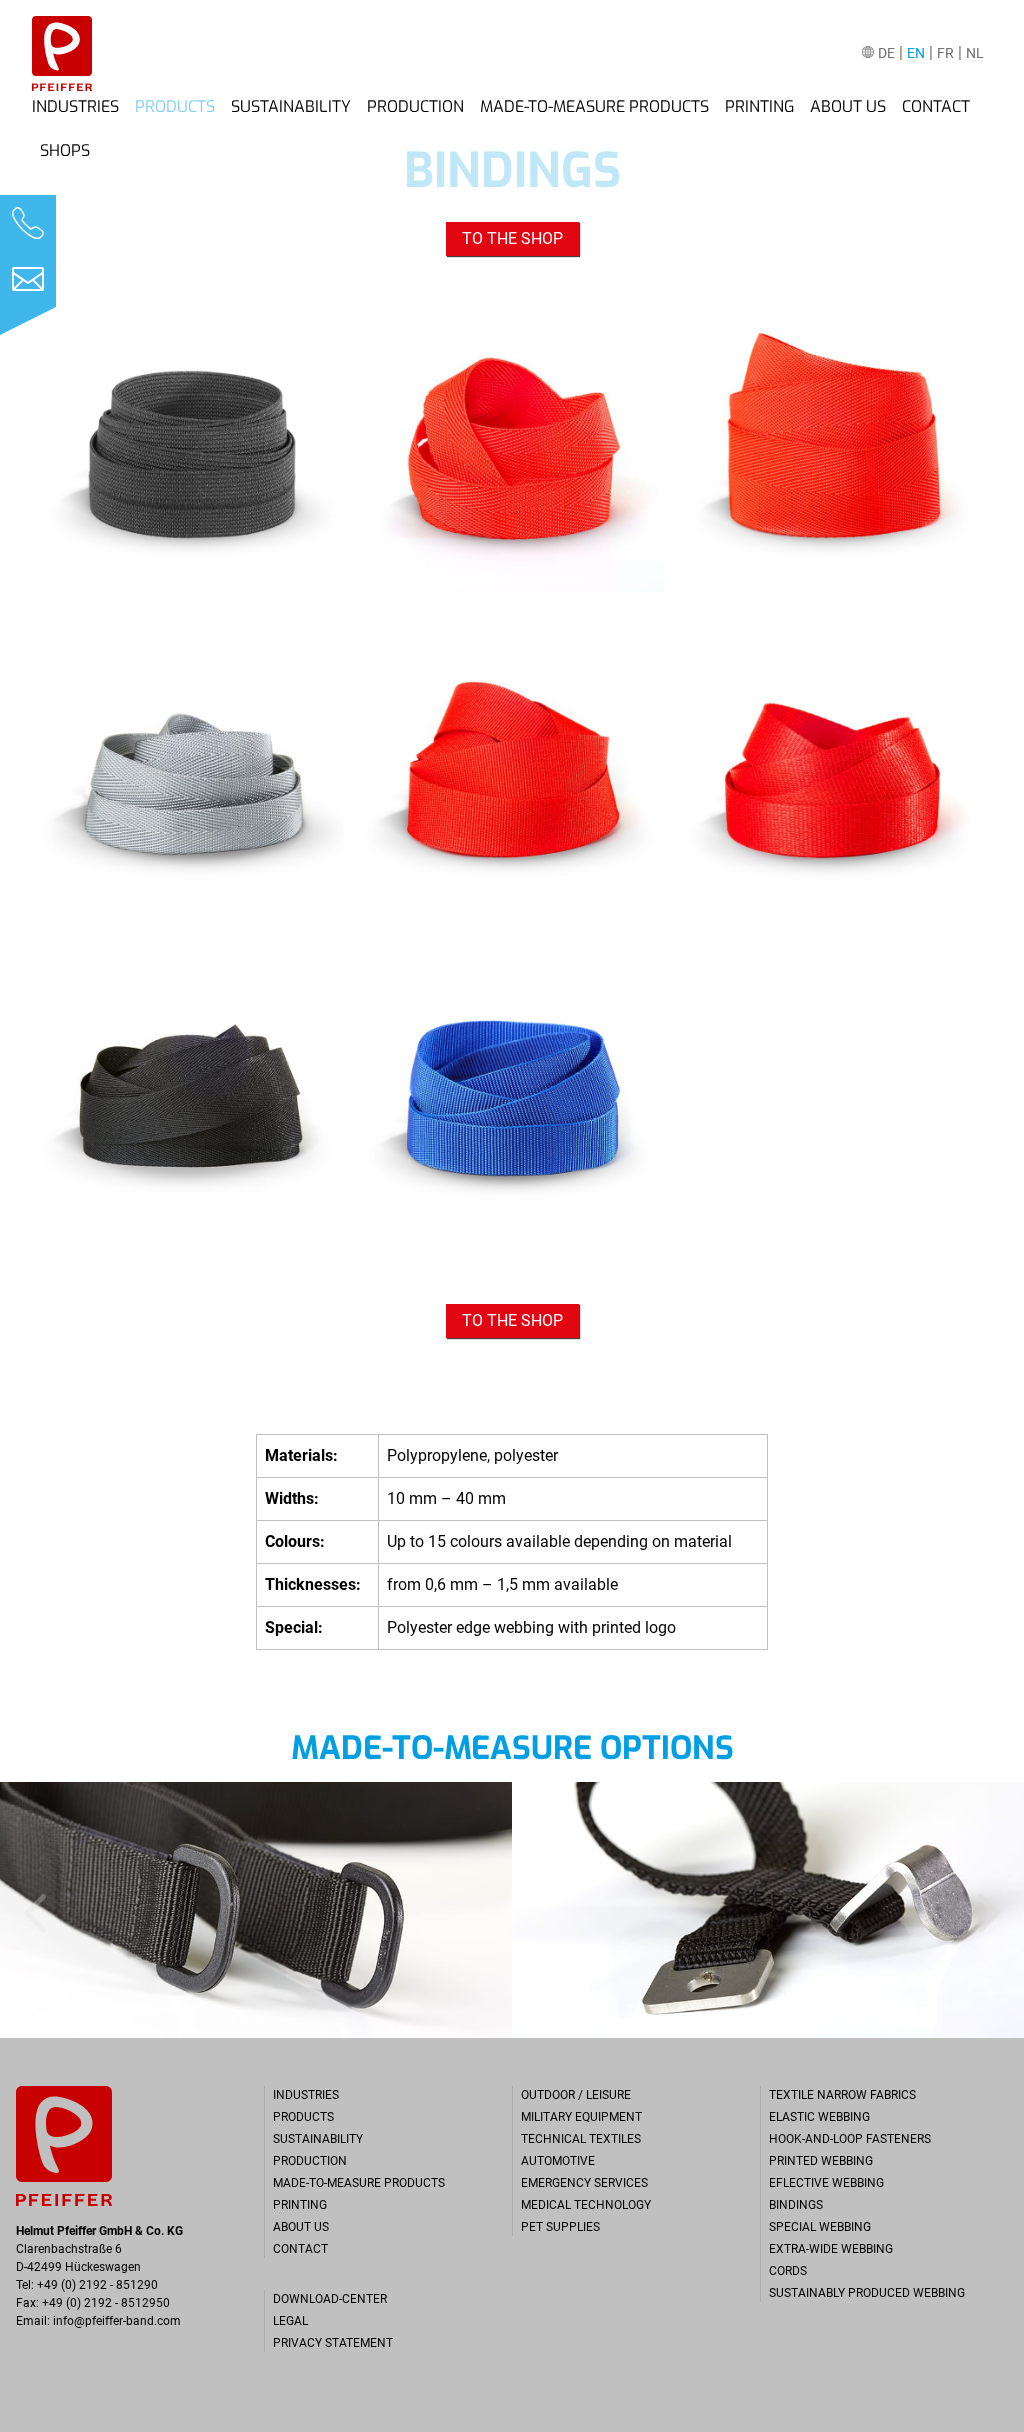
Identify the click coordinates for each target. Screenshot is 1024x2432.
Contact (936, 107)
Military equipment (581, 2117)
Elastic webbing (819, 2117)
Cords (788, 2271)
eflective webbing (826, 2183)
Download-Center (330, 2299)
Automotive (558, 2161)
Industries (75, 107)
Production (415, 107)
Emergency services (584, 2183)
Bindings (796, 2205)
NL (975, 53)
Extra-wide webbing (831, 2249)
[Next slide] (992, 1910)
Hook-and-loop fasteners (850, 2139)
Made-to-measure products (594, 107)
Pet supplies (560, 2227)
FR (945, 53)
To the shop (512, 238)
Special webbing (820, 2227)
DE (886, 53)
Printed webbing (821, 2161)
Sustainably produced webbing (867, 2293)
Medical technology (586, 2205)
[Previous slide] (32, 1910)
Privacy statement (333, 2343)
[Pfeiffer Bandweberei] (62, 53)
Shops (65, 151)
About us (848, 107)
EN (916, 53)
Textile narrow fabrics (842, 2095)
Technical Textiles (581, 2139)
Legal (290, 2321)
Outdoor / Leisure (576, 2095)
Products (175, 107)
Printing (759, 107)
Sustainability (291, 107)
